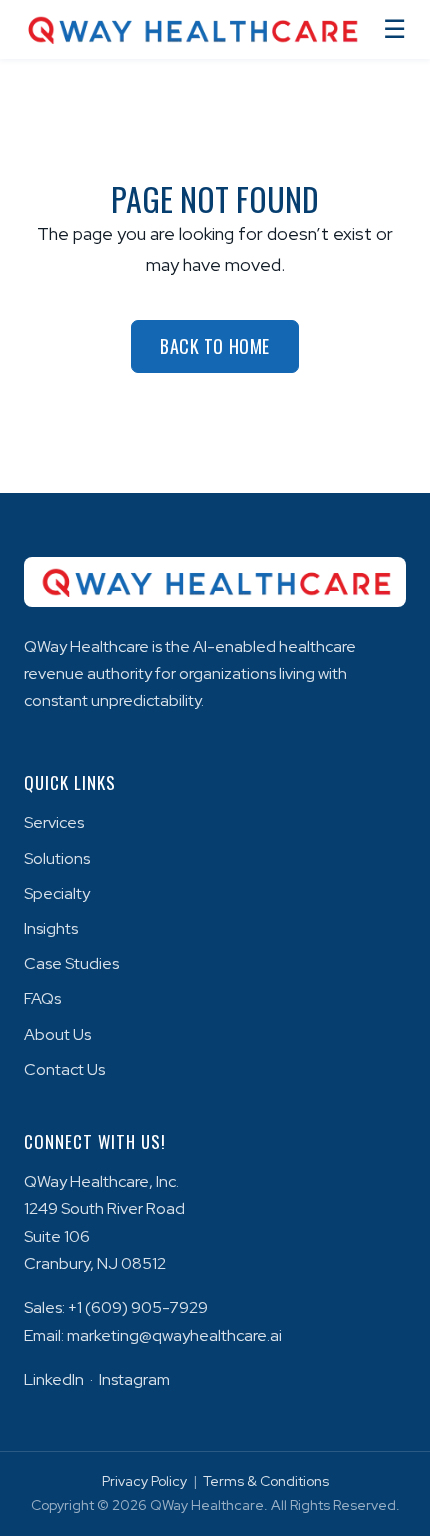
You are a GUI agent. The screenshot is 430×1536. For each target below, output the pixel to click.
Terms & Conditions (266, 1481)
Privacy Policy (144, 1481)
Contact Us (64, 1069)
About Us (57, 1034)
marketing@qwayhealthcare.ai (174, 1335)
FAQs (42, 998)
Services (54, 822)
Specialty (57, 893)
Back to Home (214, 346)
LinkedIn (54, 1379)
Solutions (57, 858)
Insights (51, 928)
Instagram (134, 1379)
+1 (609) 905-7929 (138, 1307)
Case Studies (71, 963)
